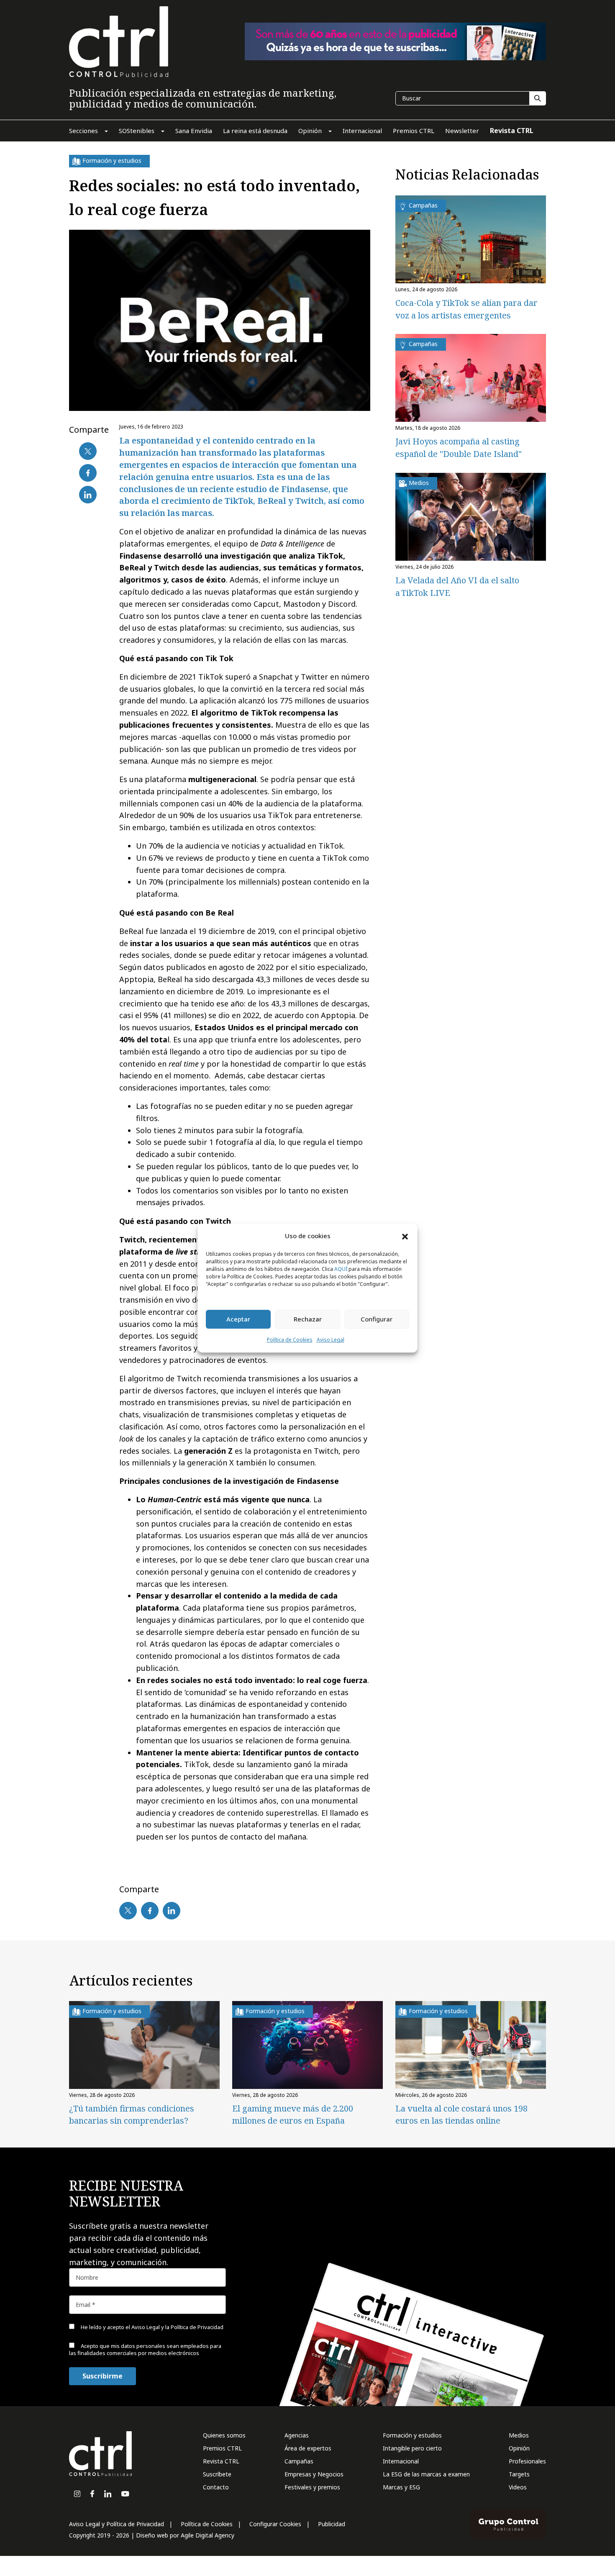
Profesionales (527, 2461)
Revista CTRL (221, 2461)
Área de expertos (308, 2448)
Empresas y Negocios (314, 2474)
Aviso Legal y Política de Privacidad (117, 2524)
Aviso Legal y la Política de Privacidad (177, 2327)
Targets (519, 2474)
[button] (405, 1236)
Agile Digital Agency (208, 2535)
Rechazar (308, 1319)
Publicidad (332, 2524)
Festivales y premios (312, 2487)
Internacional (401, 2461)
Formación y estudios (412, 2435)
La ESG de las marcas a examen (426, 2474)
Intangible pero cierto (412, 2448)
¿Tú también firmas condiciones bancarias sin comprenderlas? (132, 2114)
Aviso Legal (331, 1340)
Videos (518, 2487)
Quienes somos (224, 2435)
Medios (519, 2435)
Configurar (377, 1319)
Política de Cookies (290, 1340)
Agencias (297, 2435)
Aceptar (238, 1319)
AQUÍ (341, 1269)
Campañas (299, 2461)
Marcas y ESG (401, 2487)
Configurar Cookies (275, 2524)
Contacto (216, 2487)
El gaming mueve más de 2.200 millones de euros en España (293, 2114)
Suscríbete (217, 2474)
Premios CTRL (222, 2448)
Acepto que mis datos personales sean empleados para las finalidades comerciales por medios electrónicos (145, 2349)
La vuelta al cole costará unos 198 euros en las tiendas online (461, 2114)
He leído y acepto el (151, 2327)
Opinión (519, 2448)
